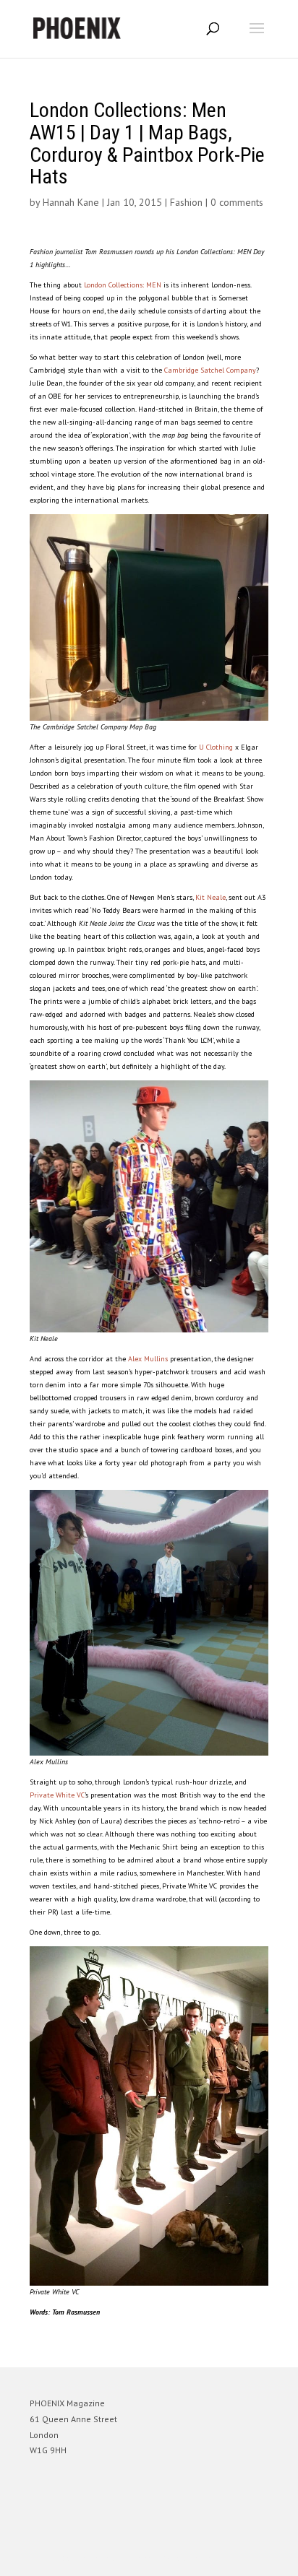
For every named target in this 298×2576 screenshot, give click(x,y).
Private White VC (57, 1795)
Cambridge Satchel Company (210, 370)
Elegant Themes (129, 2558)
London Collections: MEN (123, 285)
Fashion (186, 202)
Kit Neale (210, 897)
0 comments (237, 202)
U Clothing (216, 747)
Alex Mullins (148, 1359)
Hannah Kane (71, 202)
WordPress (219, 2558)
